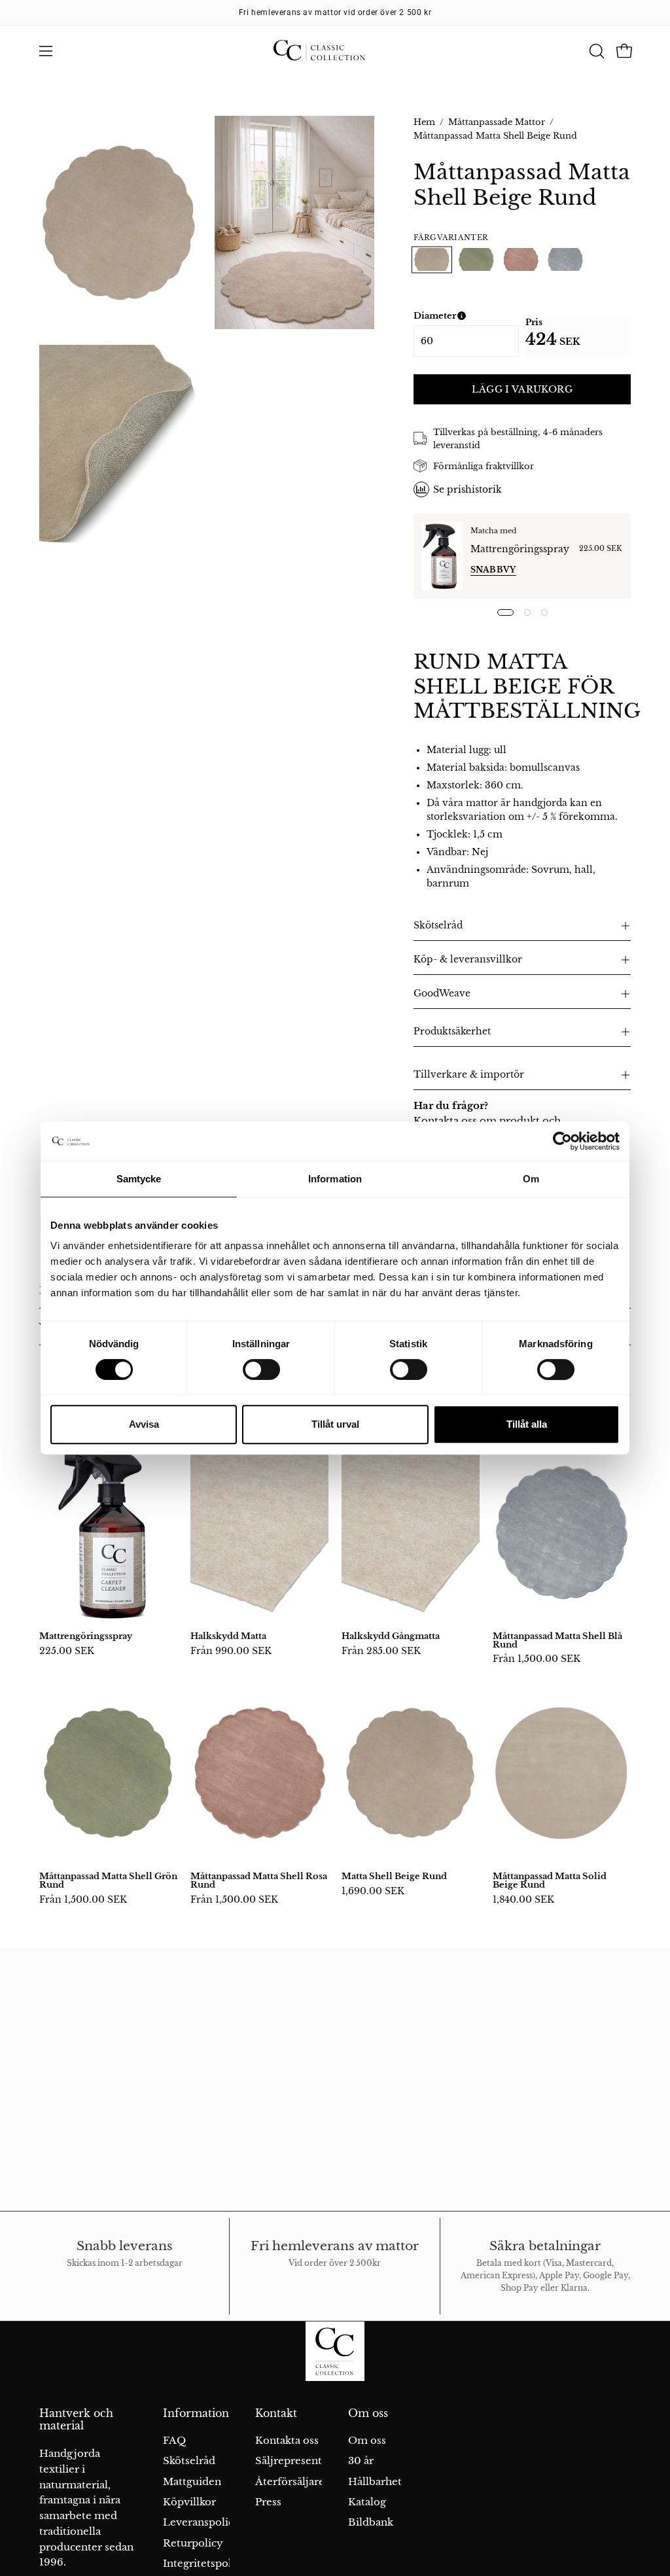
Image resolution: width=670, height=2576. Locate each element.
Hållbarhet (375, 2481)
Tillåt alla (527, 1424)
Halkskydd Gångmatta (391, 1636)
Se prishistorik (467, 489)
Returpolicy (193, 2543)
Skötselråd (438, 926)
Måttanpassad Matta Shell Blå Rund (557, 1640)
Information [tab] (335, 1179)
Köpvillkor (189, 2502)
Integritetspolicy (205, 2564)
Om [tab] (531, 1179)
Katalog (367, 2502)
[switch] (261, 1369)
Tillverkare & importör (469, 1075)
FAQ (174, 2440)
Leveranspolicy (202, 2523)
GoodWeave (442, 994)
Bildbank (371, 2523)
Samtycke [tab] (139, 1179)
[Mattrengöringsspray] (442, 556)
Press (268, 2502)
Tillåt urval (335, 1424)
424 (541, 339)
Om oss (368, 2413)
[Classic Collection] (335, 51)
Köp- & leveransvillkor (468, 960)
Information (196, 2413)
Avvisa (144, 1424)
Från (231, 1651)
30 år (361, 2461)
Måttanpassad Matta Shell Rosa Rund (259, 1880)
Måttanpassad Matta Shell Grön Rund (108, 1880)
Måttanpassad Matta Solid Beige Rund (550, 1880)
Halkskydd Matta (228, 1636)
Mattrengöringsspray (520, 549)
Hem (424, 122)
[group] (335, 12)
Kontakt (276, 2413)
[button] (595, 51)
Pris (534, 322)
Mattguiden (192, 2481)
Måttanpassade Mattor (497, 122)
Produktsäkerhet (452, 1032)
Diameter (466, 316)
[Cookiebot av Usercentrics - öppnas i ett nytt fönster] (562, 1141)
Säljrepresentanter (302, 2461)
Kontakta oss (287, 2440)
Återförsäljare (290, 2481)
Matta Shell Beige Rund (394, 1876)
